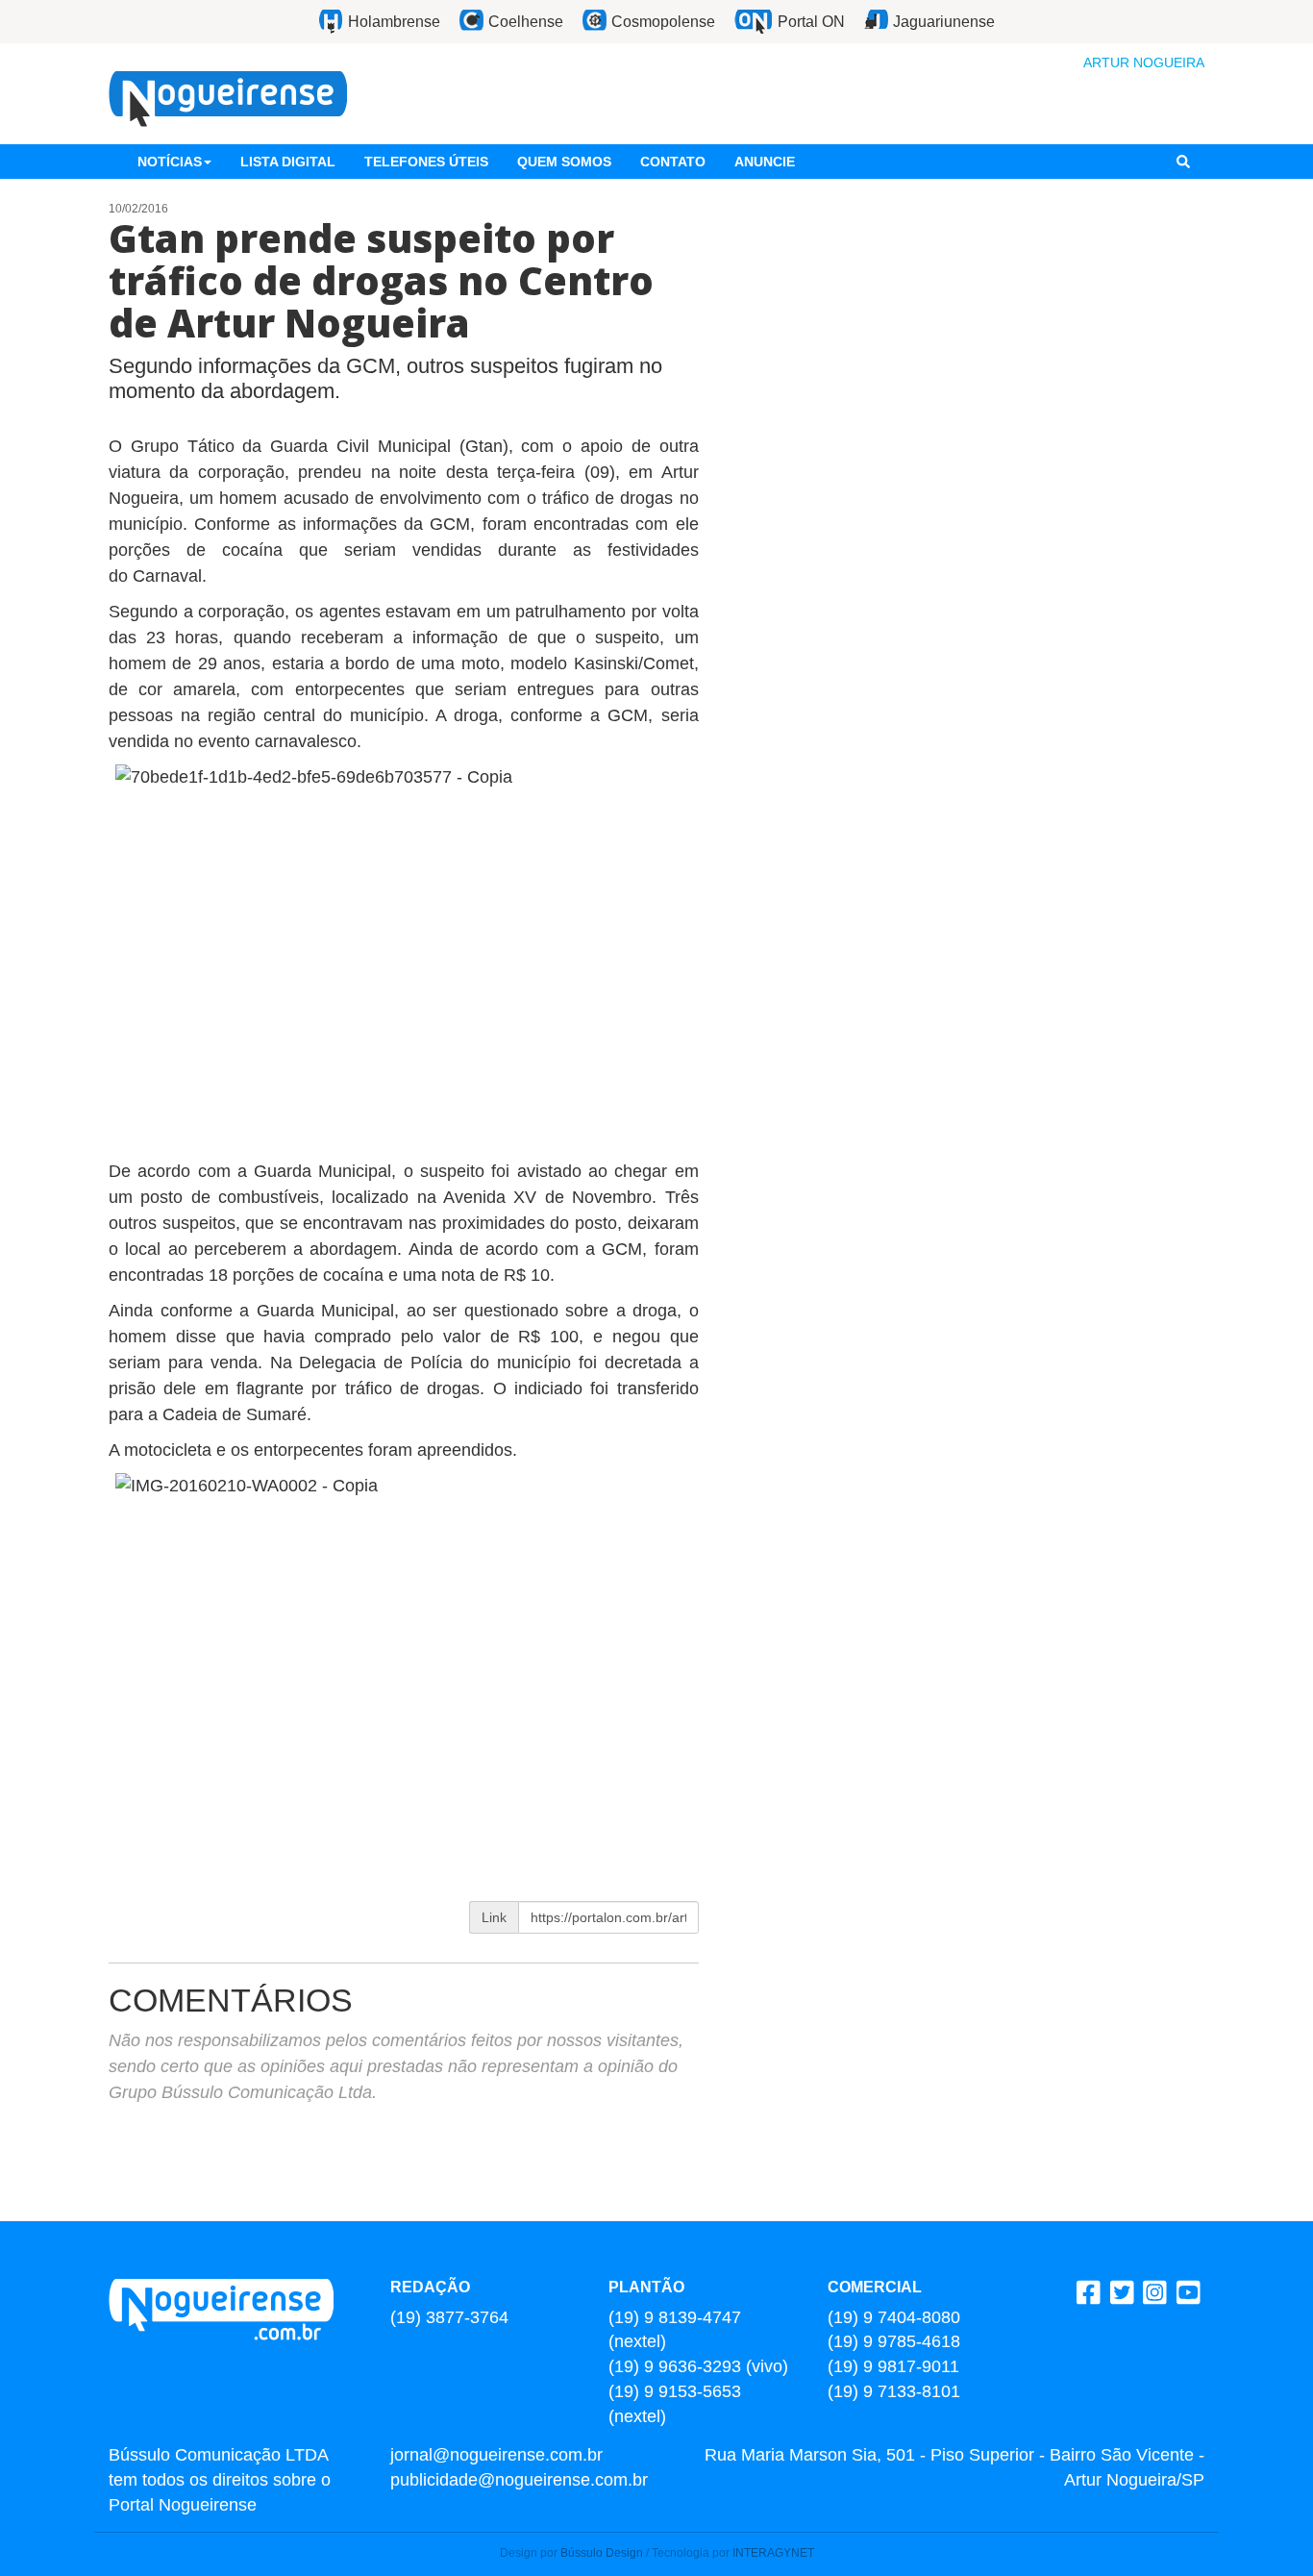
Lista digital (288, 162)
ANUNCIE (765, 162)
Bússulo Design (602, 2553)
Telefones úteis (426, 162)
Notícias (170, 162)
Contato (673, 162)
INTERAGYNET (773, 2553)
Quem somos (564, 162)
